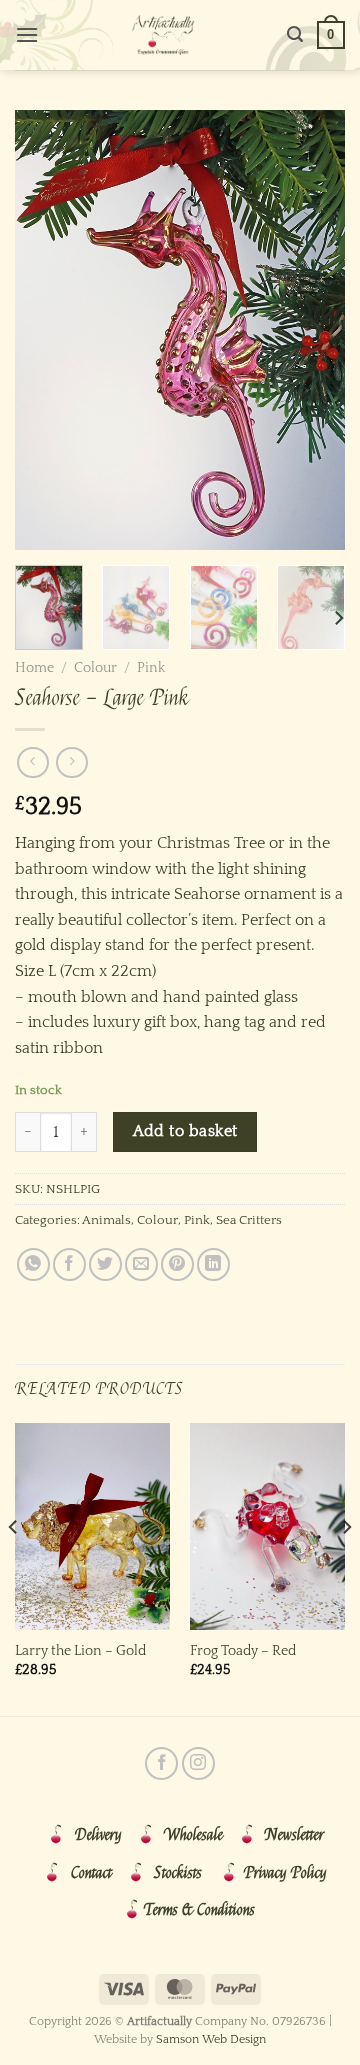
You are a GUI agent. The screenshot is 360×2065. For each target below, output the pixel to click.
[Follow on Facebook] (161, 1763)
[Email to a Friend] (141, 1264)
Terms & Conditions (199, 1910)
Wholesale (193, 1835)
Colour (95, 668)
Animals (106, 1220)
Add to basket (185, 1131)
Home (34, 668)
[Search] (295, 34)
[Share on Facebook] (69, 1264)
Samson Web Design (211, 2039)
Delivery (98, 1835)
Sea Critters (249, 1220)
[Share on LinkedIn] (213, 1264)
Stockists (178, 1873)
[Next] (313, 330)
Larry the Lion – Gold (80, 1651)
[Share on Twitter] (105, 1264)
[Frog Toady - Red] (267, 1526)
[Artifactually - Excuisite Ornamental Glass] (163, 35)
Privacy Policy (285, 1873)
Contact (91, 1873)
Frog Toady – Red (243, 1651)
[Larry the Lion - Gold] (92, 1526)
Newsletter (294, 1835)
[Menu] (27, 34)
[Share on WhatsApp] (33, 1264)
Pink (151, 668)
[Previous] (47, 330)
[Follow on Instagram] (198, 1763)
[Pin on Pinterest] (177, 1264)
